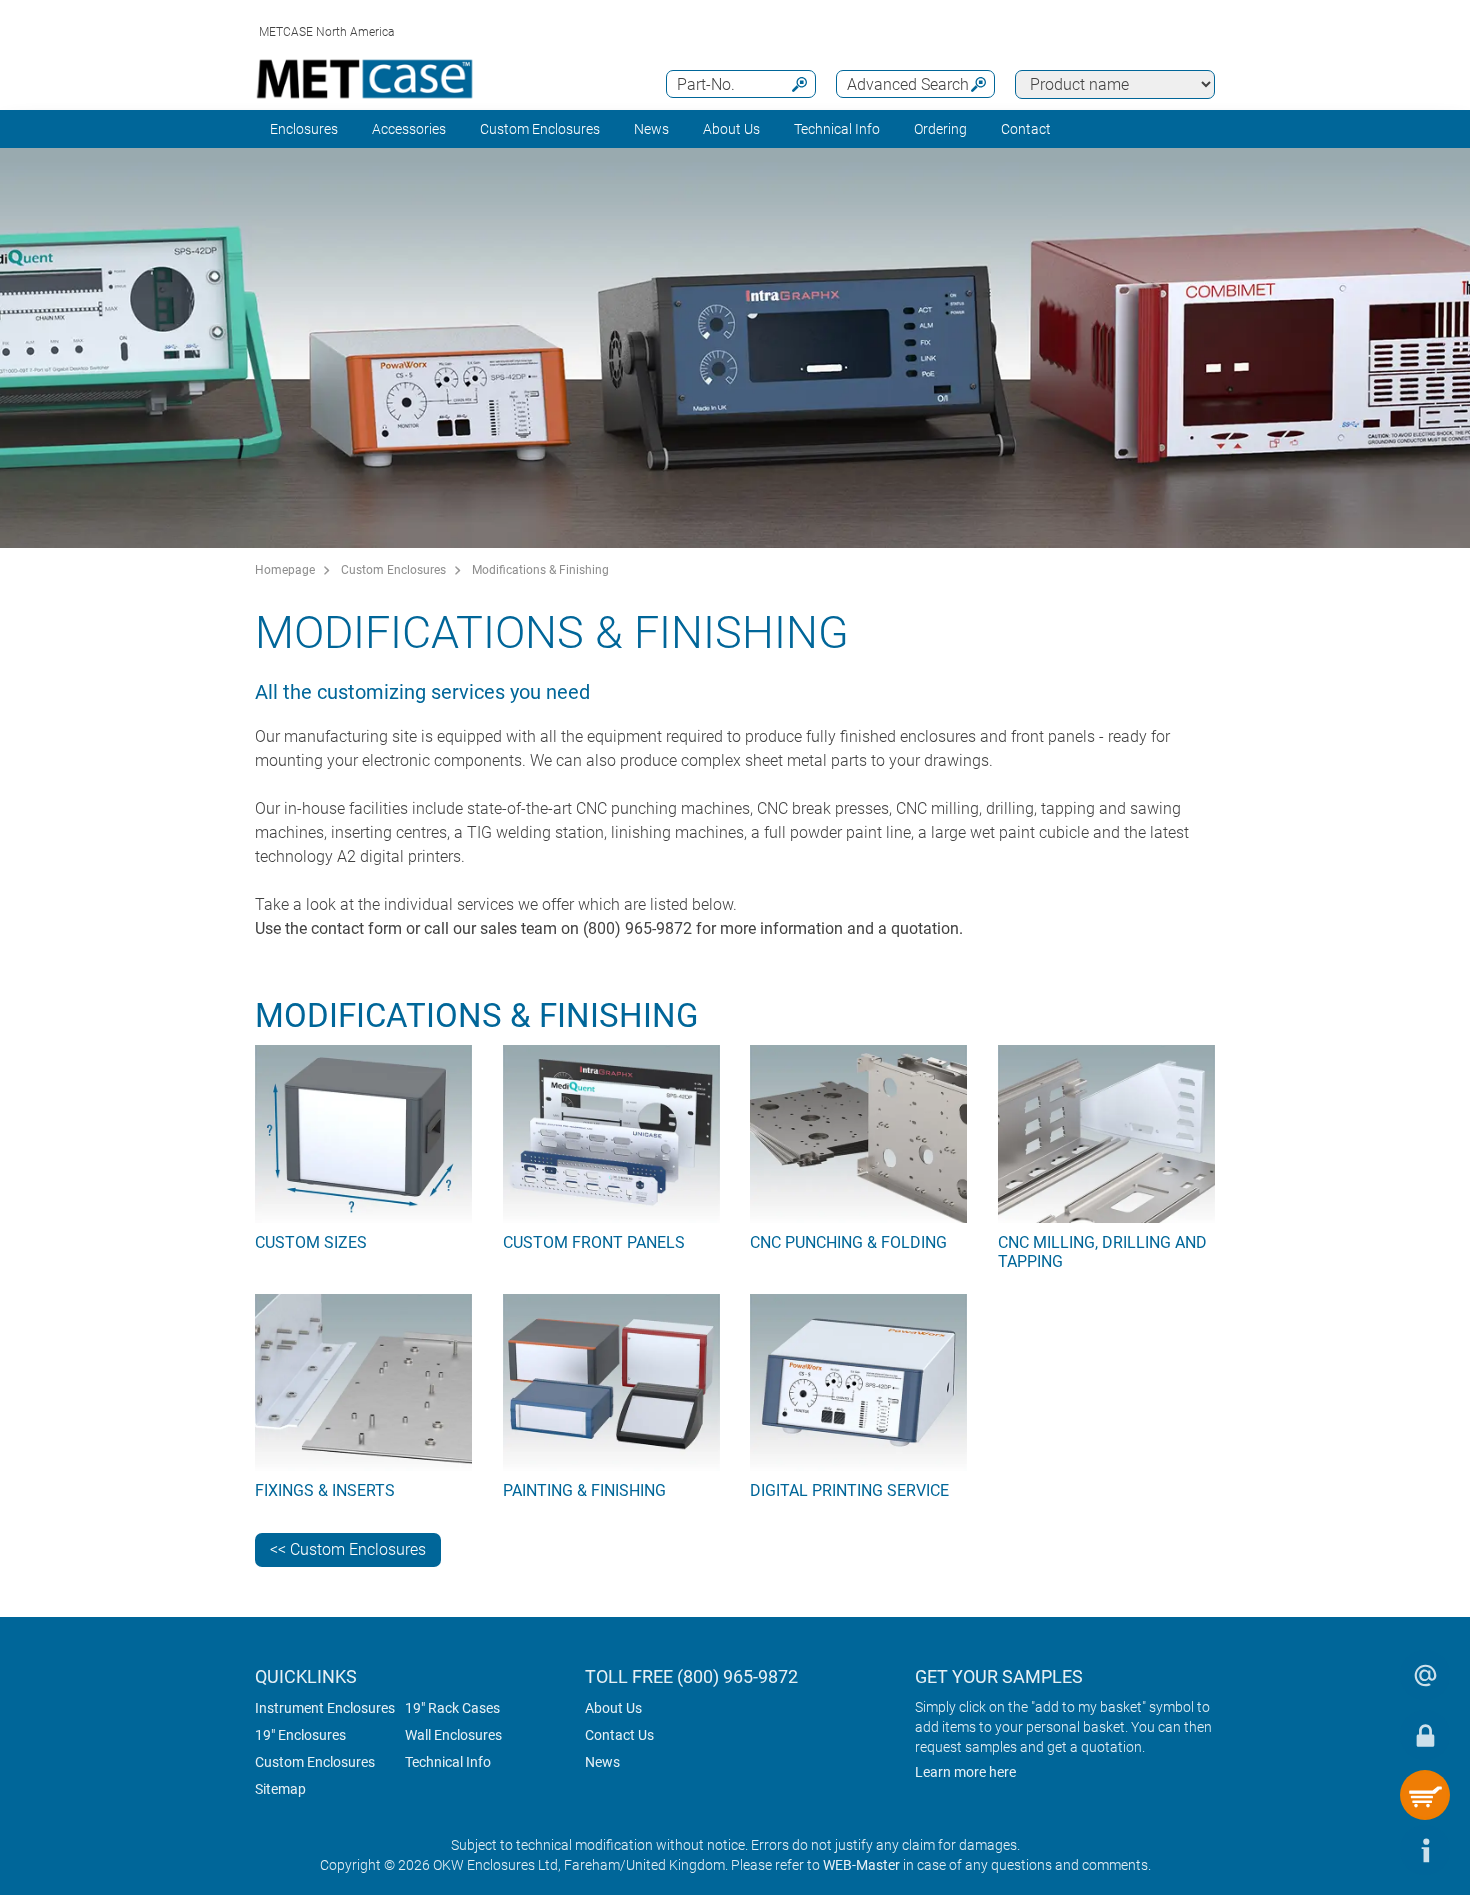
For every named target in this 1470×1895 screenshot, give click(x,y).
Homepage (285, 570)
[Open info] (1425, 1850)
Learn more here (965, 1772)
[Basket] (1425, 1795)
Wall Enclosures (453, 1735)
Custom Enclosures (540, 129)
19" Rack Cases (452, 1708)
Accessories (409, 129)
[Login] (1425, 1735)
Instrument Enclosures (325, 1708)
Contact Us (619, 1735)
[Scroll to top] (1365, 1850)
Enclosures (304, 129)
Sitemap (280, 1789)
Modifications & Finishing (540, 570)
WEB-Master (861, 1865)
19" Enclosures (300, 1735)
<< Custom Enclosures (348, 1549)
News (651, 129)
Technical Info (448, 1762)
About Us (613, 1708)
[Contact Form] (1425, 1675)
